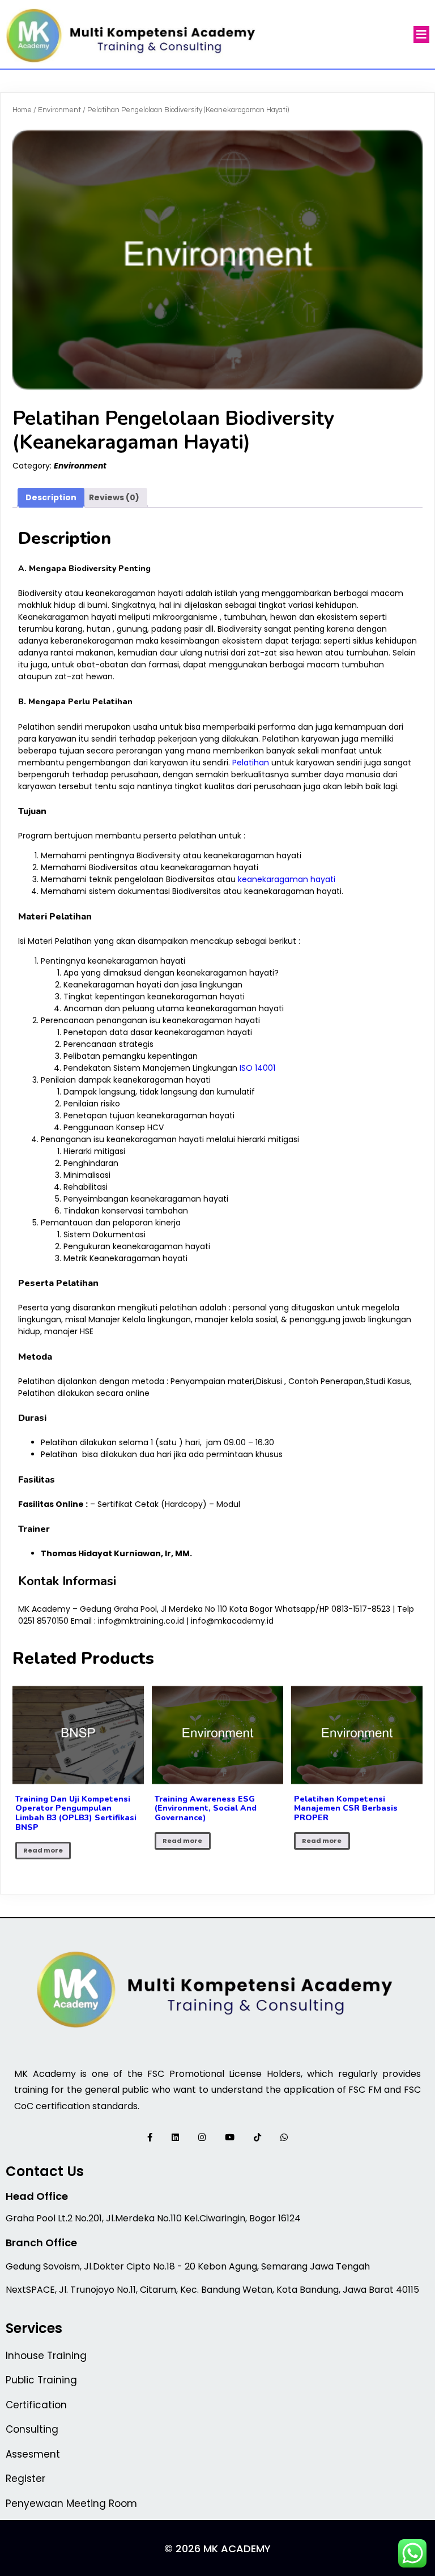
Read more (43, 1850)
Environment (59, 110)
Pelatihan (251, 763)
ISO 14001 (257, 1068)
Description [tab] (51, 497)
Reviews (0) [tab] (114, 497)
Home (22, 110)
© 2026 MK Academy (217, 2549)
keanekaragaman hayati (287, 879)
